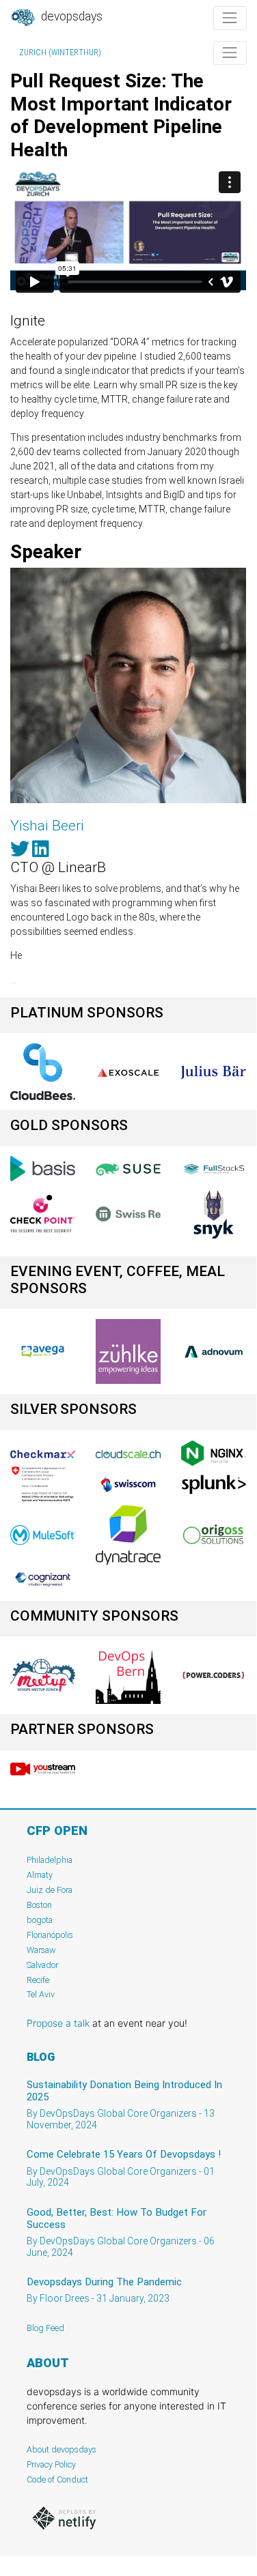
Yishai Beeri (47, 826)
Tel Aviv (41, 1994)
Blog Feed (45, 2328)
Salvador (42, 1965)
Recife (38, 1980)
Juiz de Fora (50, 1890)
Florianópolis (50, 1935)
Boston (39, 1905)
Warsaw (41, 1950)
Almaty (40, 1875)
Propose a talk (58, 2023)
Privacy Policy (51, 2464)
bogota (40, 1920)
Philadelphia (50, 1860)
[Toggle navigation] (230, 18)
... (13, 980)
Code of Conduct (57, 2479)
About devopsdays (62, 2449)
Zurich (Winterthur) (60, 53)
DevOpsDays (70, 16)
